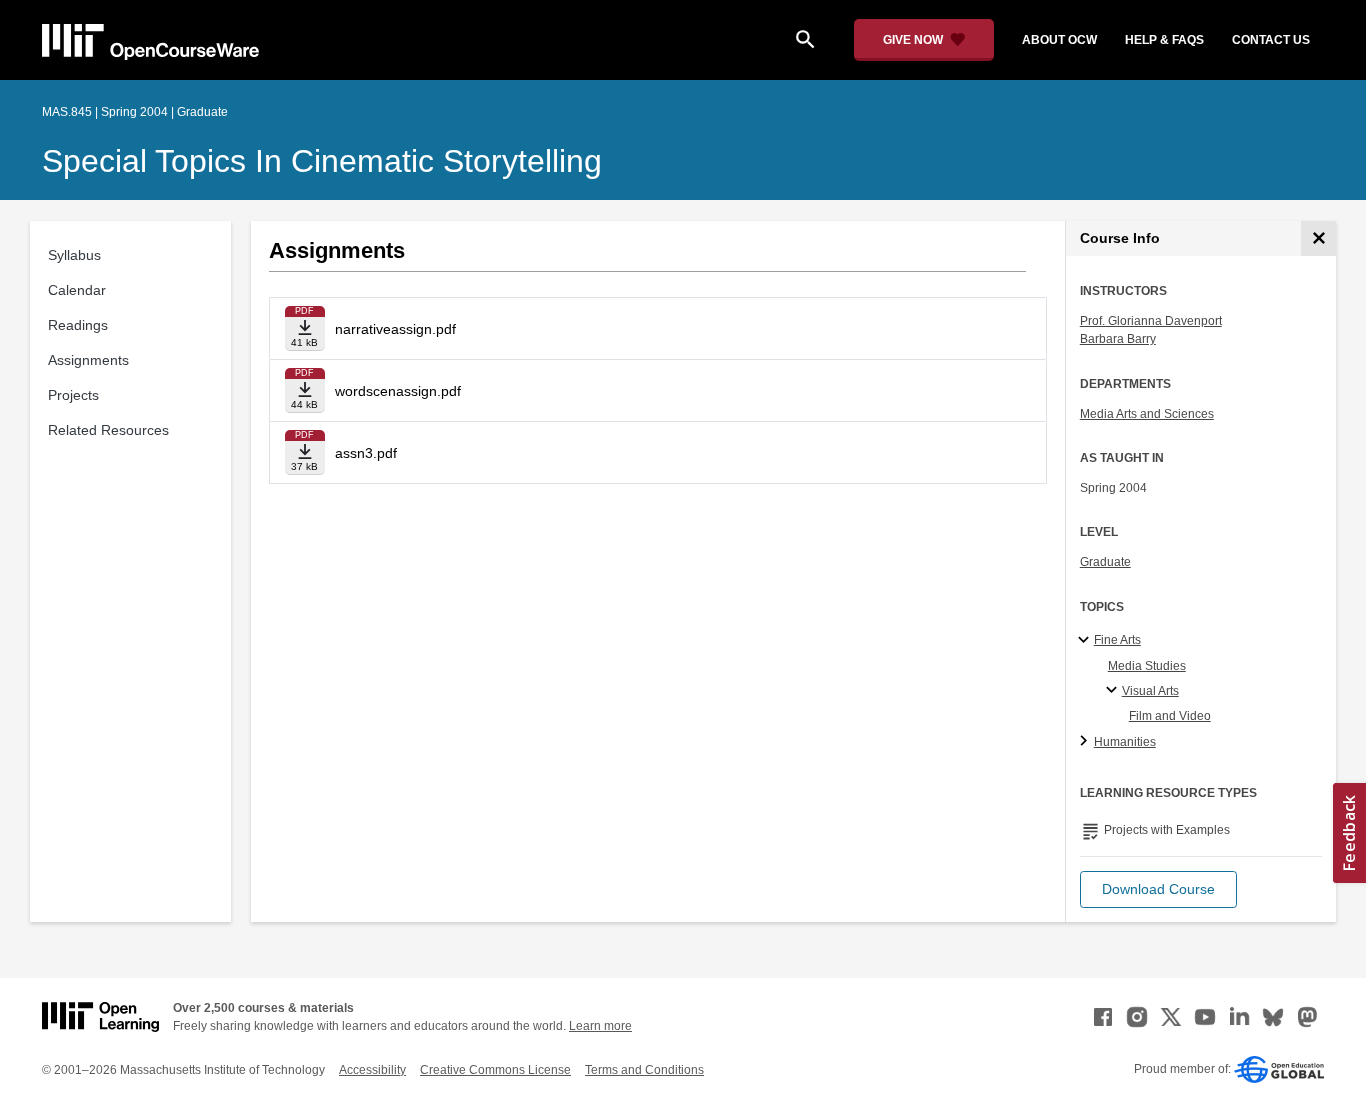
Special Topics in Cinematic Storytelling (322, 161)
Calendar (77, 290)
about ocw (1059, 40)
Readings (78, 325)
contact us (1271, 40)
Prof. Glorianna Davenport (1151, 321)
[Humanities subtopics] (1086, 742)
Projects (73, 395)
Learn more (600, 1026)
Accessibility (372, 1070)
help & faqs (1164, 40)
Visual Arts (1150, 691)
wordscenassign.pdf (398, 391)
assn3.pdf (366, 453)
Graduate (1105, 562)
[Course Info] (1318, 238)
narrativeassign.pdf (395, 329)
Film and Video (1170, 716)
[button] (1158, 889)
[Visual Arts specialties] (1114, 691)
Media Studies (1147, 666)
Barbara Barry (1118, 339)
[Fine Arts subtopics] (1086, 641)
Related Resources (108, 430)
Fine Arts (1117, 640)
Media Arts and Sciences (1147, 414)
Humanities (1125, 742)
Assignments (88, 360)
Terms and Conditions (644, 1070)
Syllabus (74, 255)
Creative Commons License (495, 1070)
